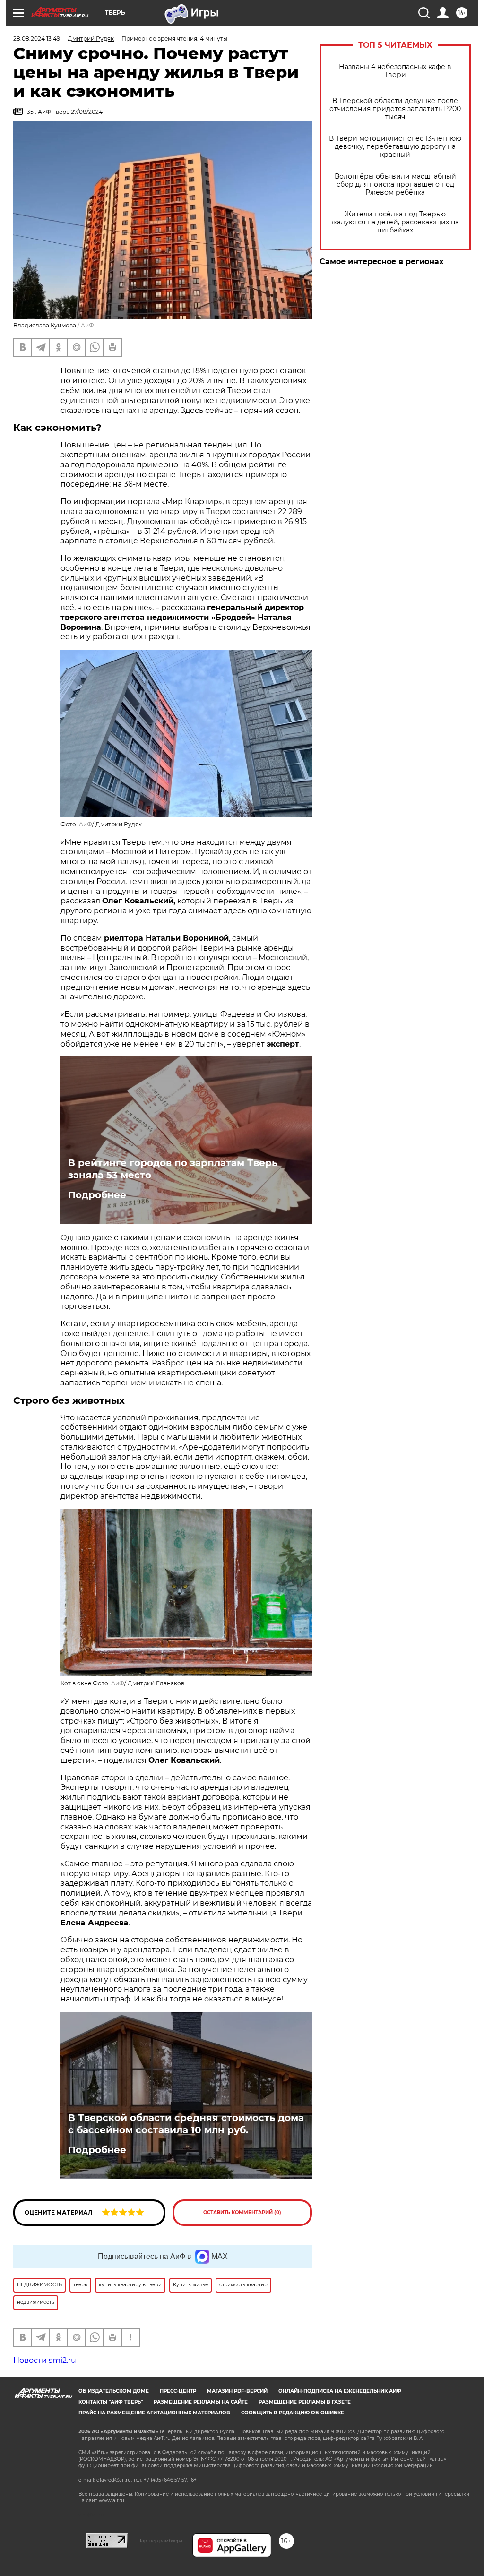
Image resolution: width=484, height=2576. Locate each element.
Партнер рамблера (160, 2541)
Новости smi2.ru (45, 2360)
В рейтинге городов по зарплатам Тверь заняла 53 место (173, 1169)
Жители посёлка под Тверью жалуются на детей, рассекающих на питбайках (395, 222)
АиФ (87, 325)
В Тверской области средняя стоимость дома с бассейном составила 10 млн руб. (186, 2124)
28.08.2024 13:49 (37, 39)
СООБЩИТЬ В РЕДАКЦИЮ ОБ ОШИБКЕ (293, 2413)
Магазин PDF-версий (237, 2391)
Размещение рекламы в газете (305, 2402)
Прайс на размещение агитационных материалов (154, 2413)
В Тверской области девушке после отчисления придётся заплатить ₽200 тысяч (395, 109)
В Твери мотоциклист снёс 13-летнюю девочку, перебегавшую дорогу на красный (395, 147)
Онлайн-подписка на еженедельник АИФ (340, 2391)
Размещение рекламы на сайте (201, 2402)
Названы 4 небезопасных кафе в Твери (395, 71)
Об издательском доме (114, 2391)
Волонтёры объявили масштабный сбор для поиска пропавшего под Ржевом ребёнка (395, 185)
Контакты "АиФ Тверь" (111, 2402)
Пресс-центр (178, 2391)
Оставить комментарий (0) (242, 2212)
